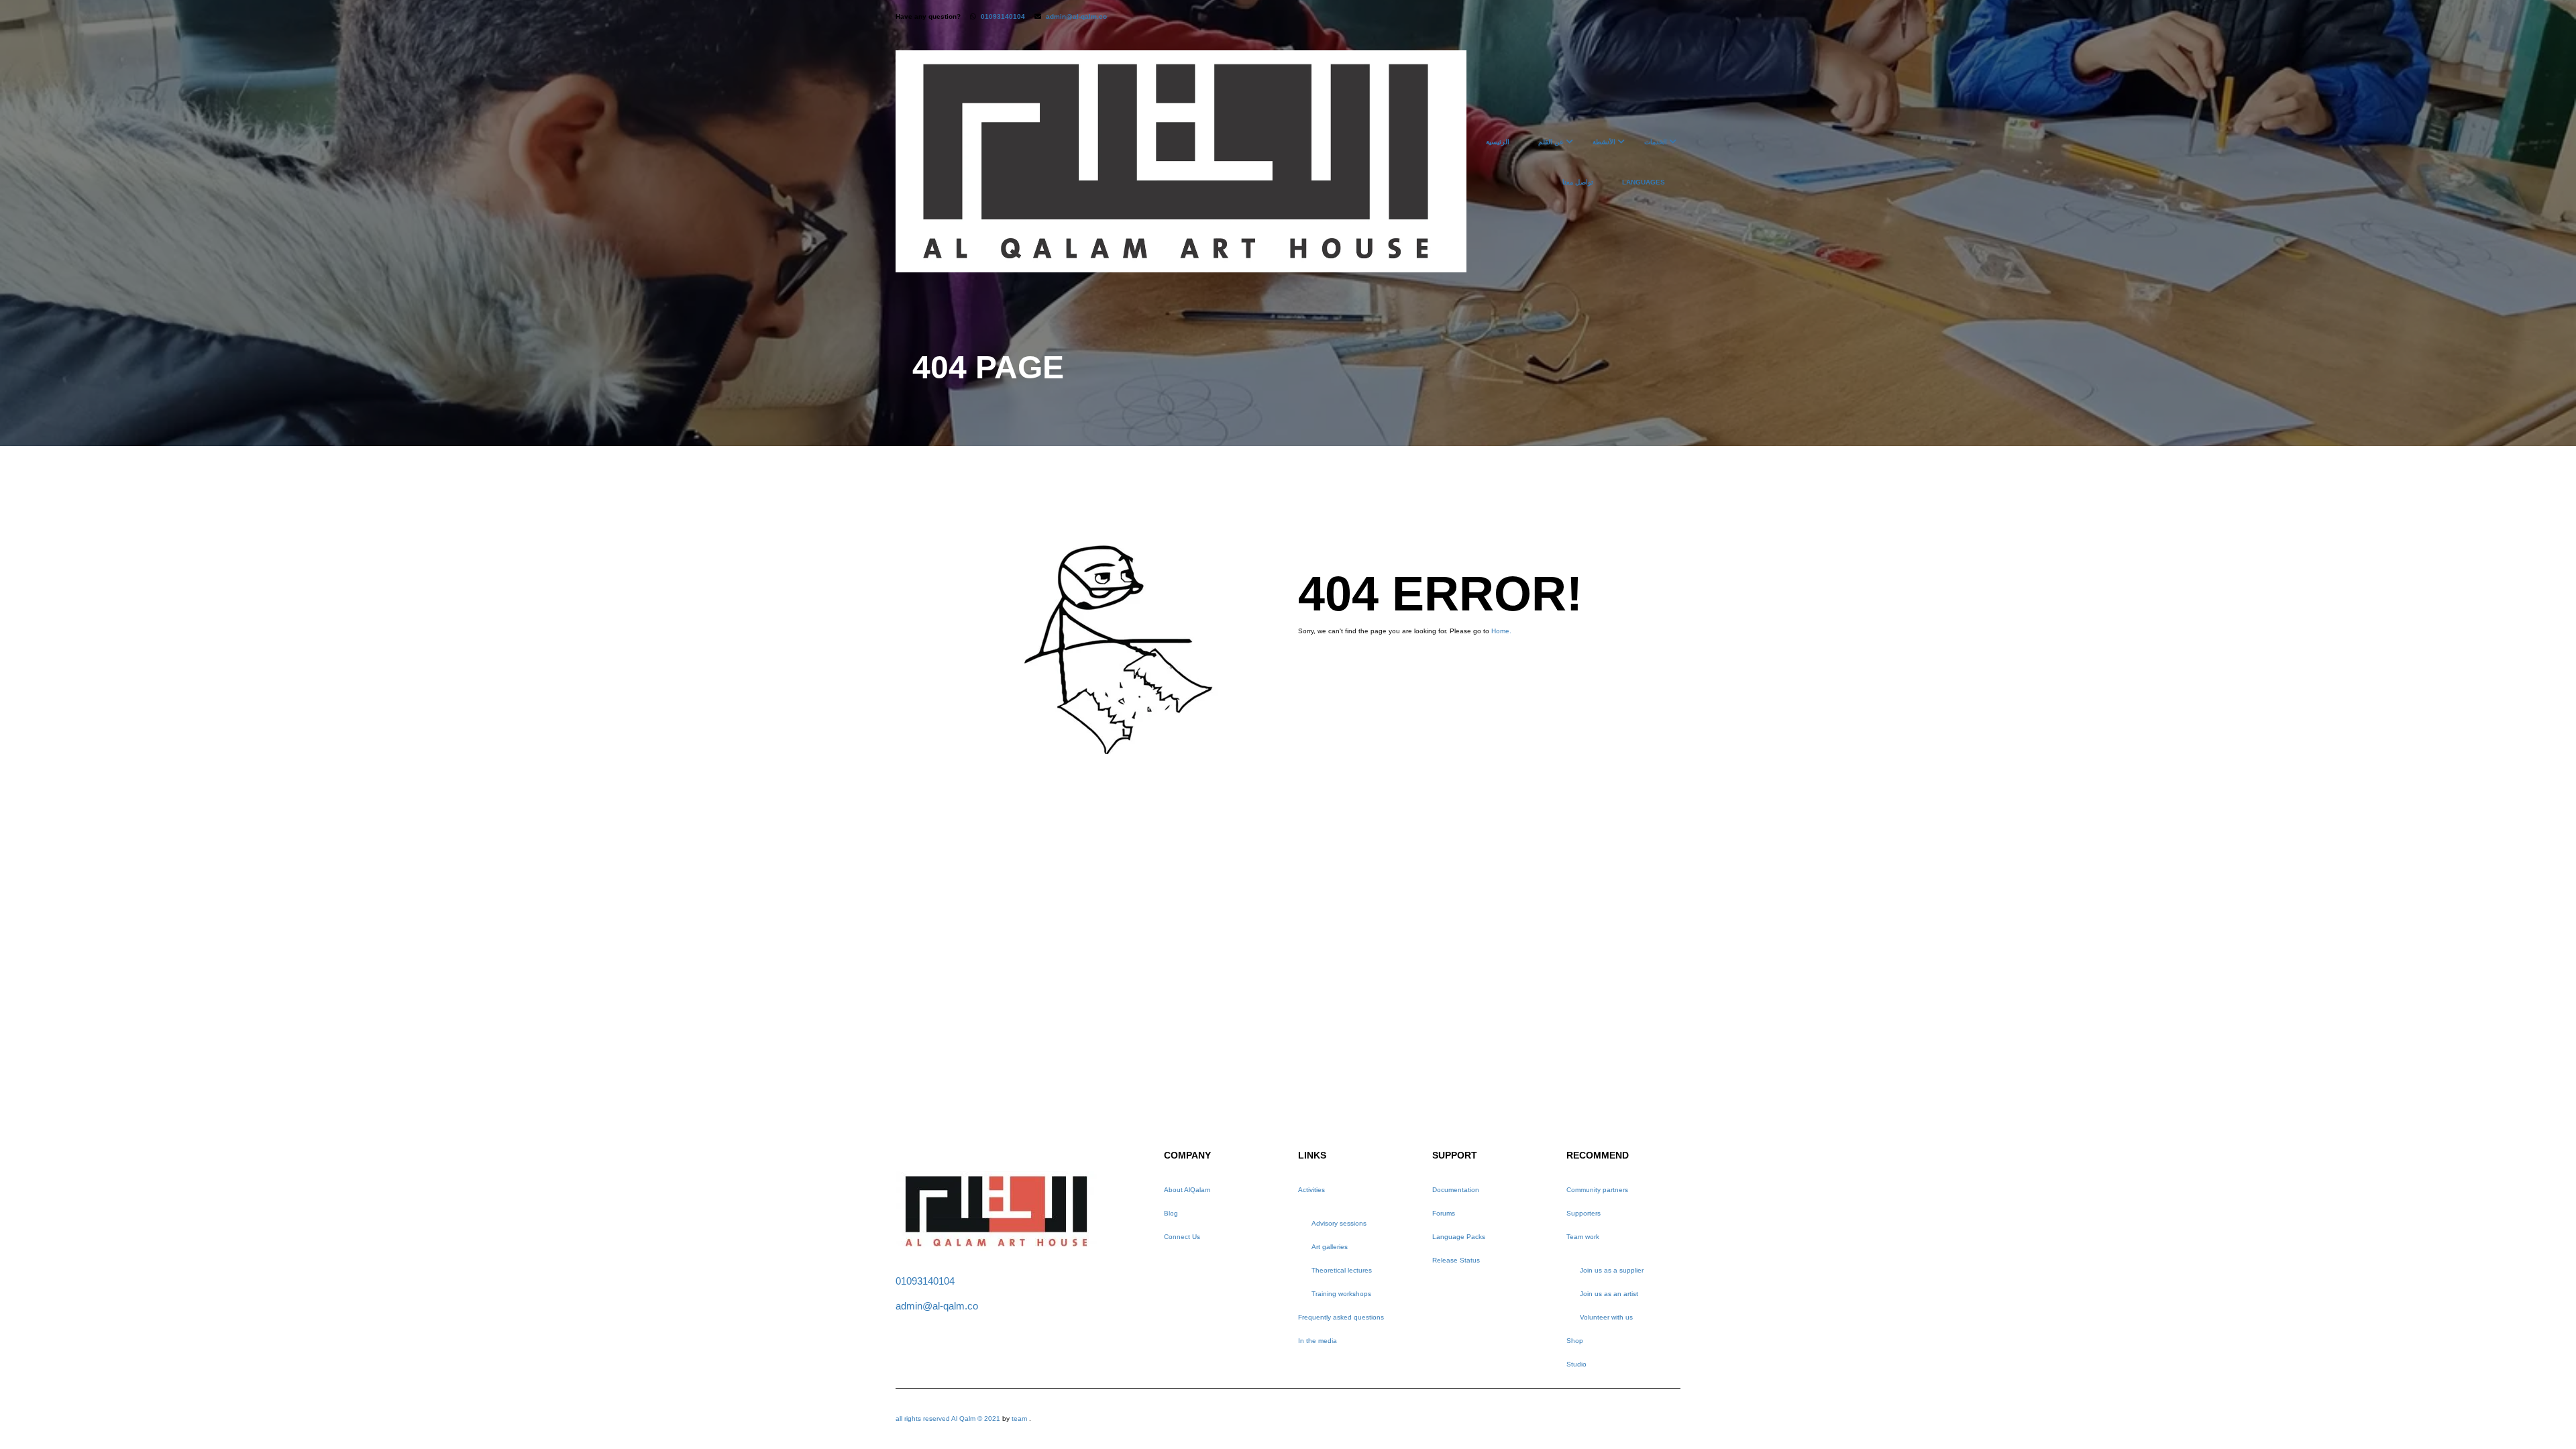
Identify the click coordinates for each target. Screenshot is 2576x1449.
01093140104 (1003, 16)
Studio (1576, 1364)
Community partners (1597, 1190)
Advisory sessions (1339, 1223)
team (1019, 1418)
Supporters (1584, 1213)
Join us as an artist (1609, 1294)
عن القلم (1551, 142)
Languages (1644, 182)
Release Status (1456, 1260)
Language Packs (1459, 1237)
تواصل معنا (1578, 182)
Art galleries (1330, 1247)
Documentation (1456, 1190)
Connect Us (1182, 1237)
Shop (1575, 1341)
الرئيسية (1498, 142)
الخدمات (1656, 142)
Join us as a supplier (1612, 1270)
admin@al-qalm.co (1076, 16)
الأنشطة (1604, 142)
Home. (1501, 631)
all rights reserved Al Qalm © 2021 (949, 1418)
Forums (1444, 1213)
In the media (1318, 1341)
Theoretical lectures (1342, 1270)
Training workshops (1341, 1294)
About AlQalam (1187, 1190)
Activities (1311, 1190)
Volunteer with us (1606, 1317)
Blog (1171, 1213)
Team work (1583, 1237)
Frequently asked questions (1341, 1317)
